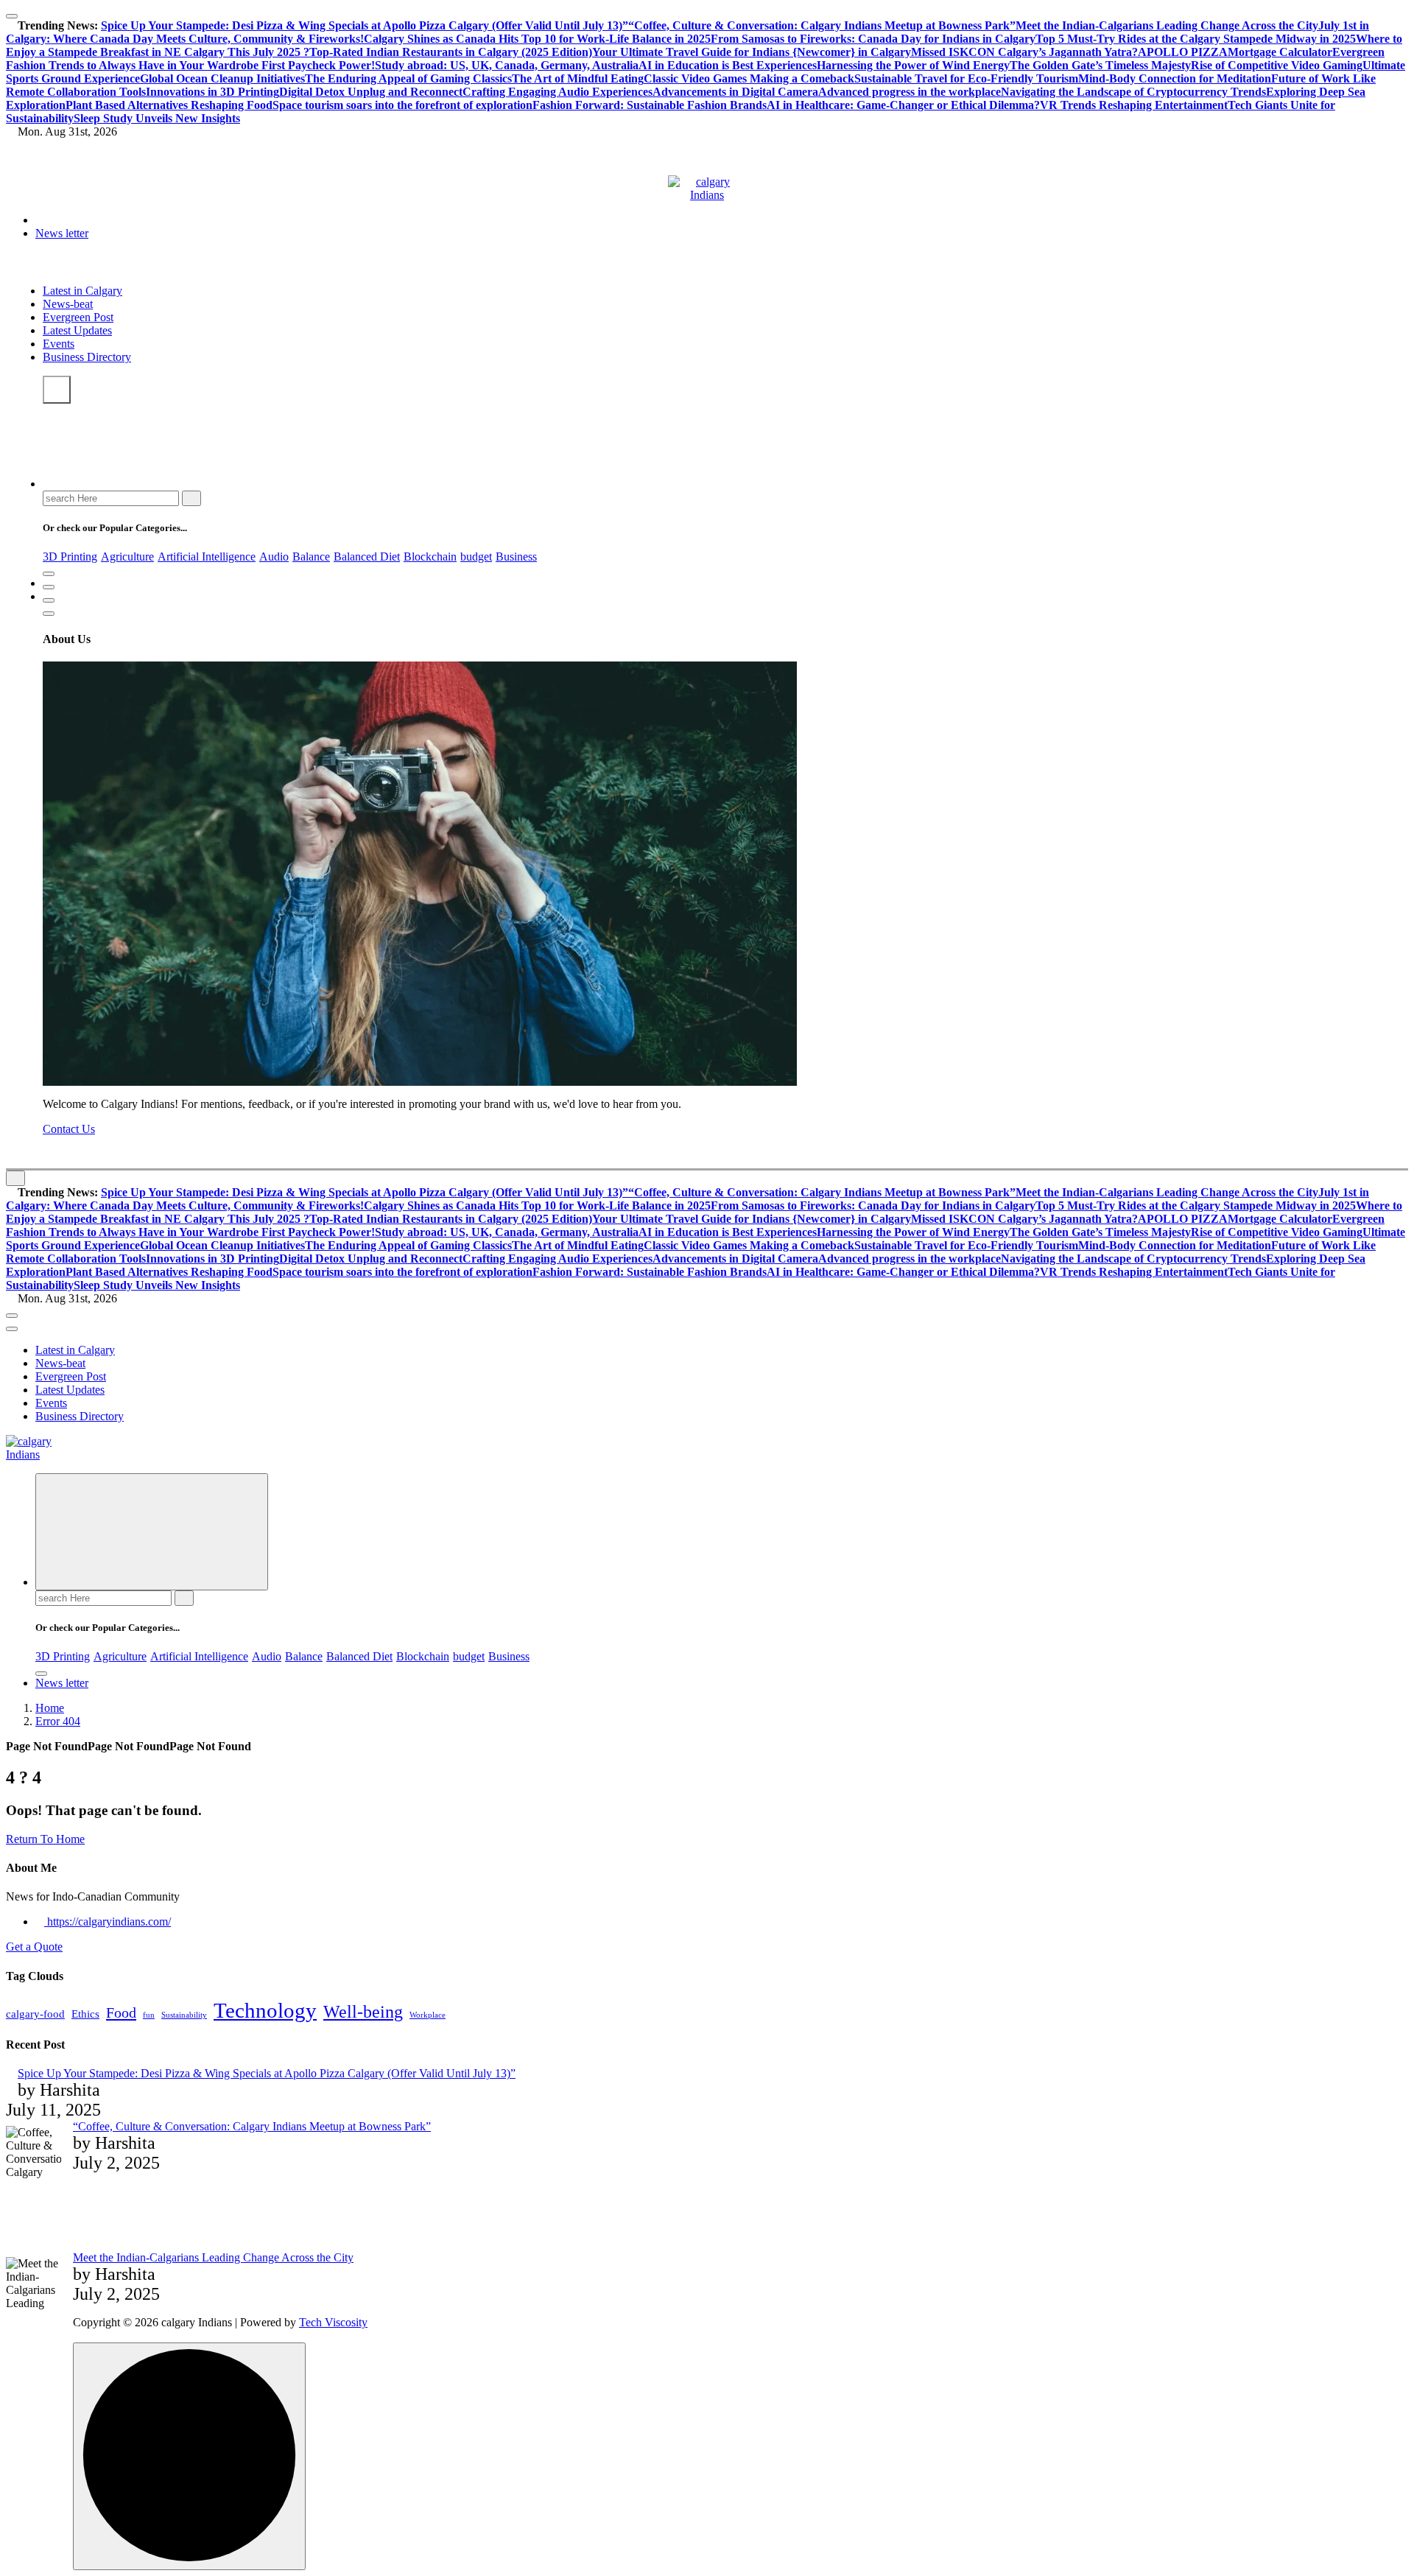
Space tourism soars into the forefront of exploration (402, 105)
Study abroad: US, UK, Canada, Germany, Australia (507, 65)
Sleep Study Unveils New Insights (157, 118)
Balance (311, 557)
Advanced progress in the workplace (910, 92)
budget (476, 557)
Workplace (428, 2015)
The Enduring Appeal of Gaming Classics (408, 78)
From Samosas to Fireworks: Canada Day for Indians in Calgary (873, 39)
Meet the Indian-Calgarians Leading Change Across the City (1167, 25)
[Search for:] (112, 498)
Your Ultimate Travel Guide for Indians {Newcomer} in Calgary (752, 52)
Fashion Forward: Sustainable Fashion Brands (650, 105)
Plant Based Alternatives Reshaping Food (169, 105)
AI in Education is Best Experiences (728, 65)
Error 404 (58, 1721)
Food (121, 2012)
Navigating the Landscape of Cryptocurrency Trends (1133, 92)
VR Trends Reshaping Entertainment (1134, 105)
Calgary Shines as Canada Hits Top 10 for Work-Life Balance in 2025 (537, 39)
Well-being (363, 2011)
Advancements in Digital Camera (735, 92)
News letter (62, 233)
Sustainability (184, 2015)
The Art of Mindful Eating (578, 78)
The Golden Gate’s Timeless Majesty (1100, 65)
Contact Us (69, 1129)
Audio (274, 557)
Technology (265, 2010)
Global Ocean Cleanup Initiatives (222, 78)
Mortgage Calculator (1280, 52)
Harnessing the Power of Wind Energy (913, 65)
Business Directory (87, 357)
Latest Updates (77, 330)
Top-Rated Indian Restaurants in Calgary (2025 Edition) (451, 52)
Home (50, 1708)
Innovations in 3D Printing (212, 92)
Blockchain (430, 557)
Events (59, 344)
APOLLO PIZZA (1183, 52)
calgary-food (35, 2014)
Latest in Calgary (82, 291)
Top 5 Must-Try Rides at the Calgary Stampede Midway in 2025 (1196, 39)
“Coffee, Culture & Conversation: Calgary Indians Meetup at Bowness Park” (822, 25)
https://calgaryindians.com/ (108, 1922)
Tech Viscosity (333, 2322)
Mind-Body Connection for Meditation (1175, 78)
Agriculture (127, 557)
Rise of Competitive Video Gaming (1277, 65)
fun (149, 2015)
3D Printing (70, 557)
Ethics (85, 2014)
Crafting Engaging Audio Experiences (557, 92)
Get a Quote (34, 1947)
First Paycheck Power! (317, 65)
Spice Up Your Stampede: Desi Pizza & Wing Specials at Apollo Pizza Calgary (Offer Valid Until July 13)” (365, 25)
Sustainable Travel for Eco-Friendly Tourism (966, 78)
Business (516, 557)
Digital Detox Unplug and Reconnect (371, 92)
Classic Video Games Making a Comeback (749, 78)
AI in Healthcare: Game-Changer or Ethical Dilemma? (903, 105)
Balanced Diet (367, 557)
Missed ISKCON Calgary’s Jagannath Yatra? (1024, 52)
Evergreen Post (78, 317)
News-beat (68, 304)
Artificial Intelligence (207, 557)
